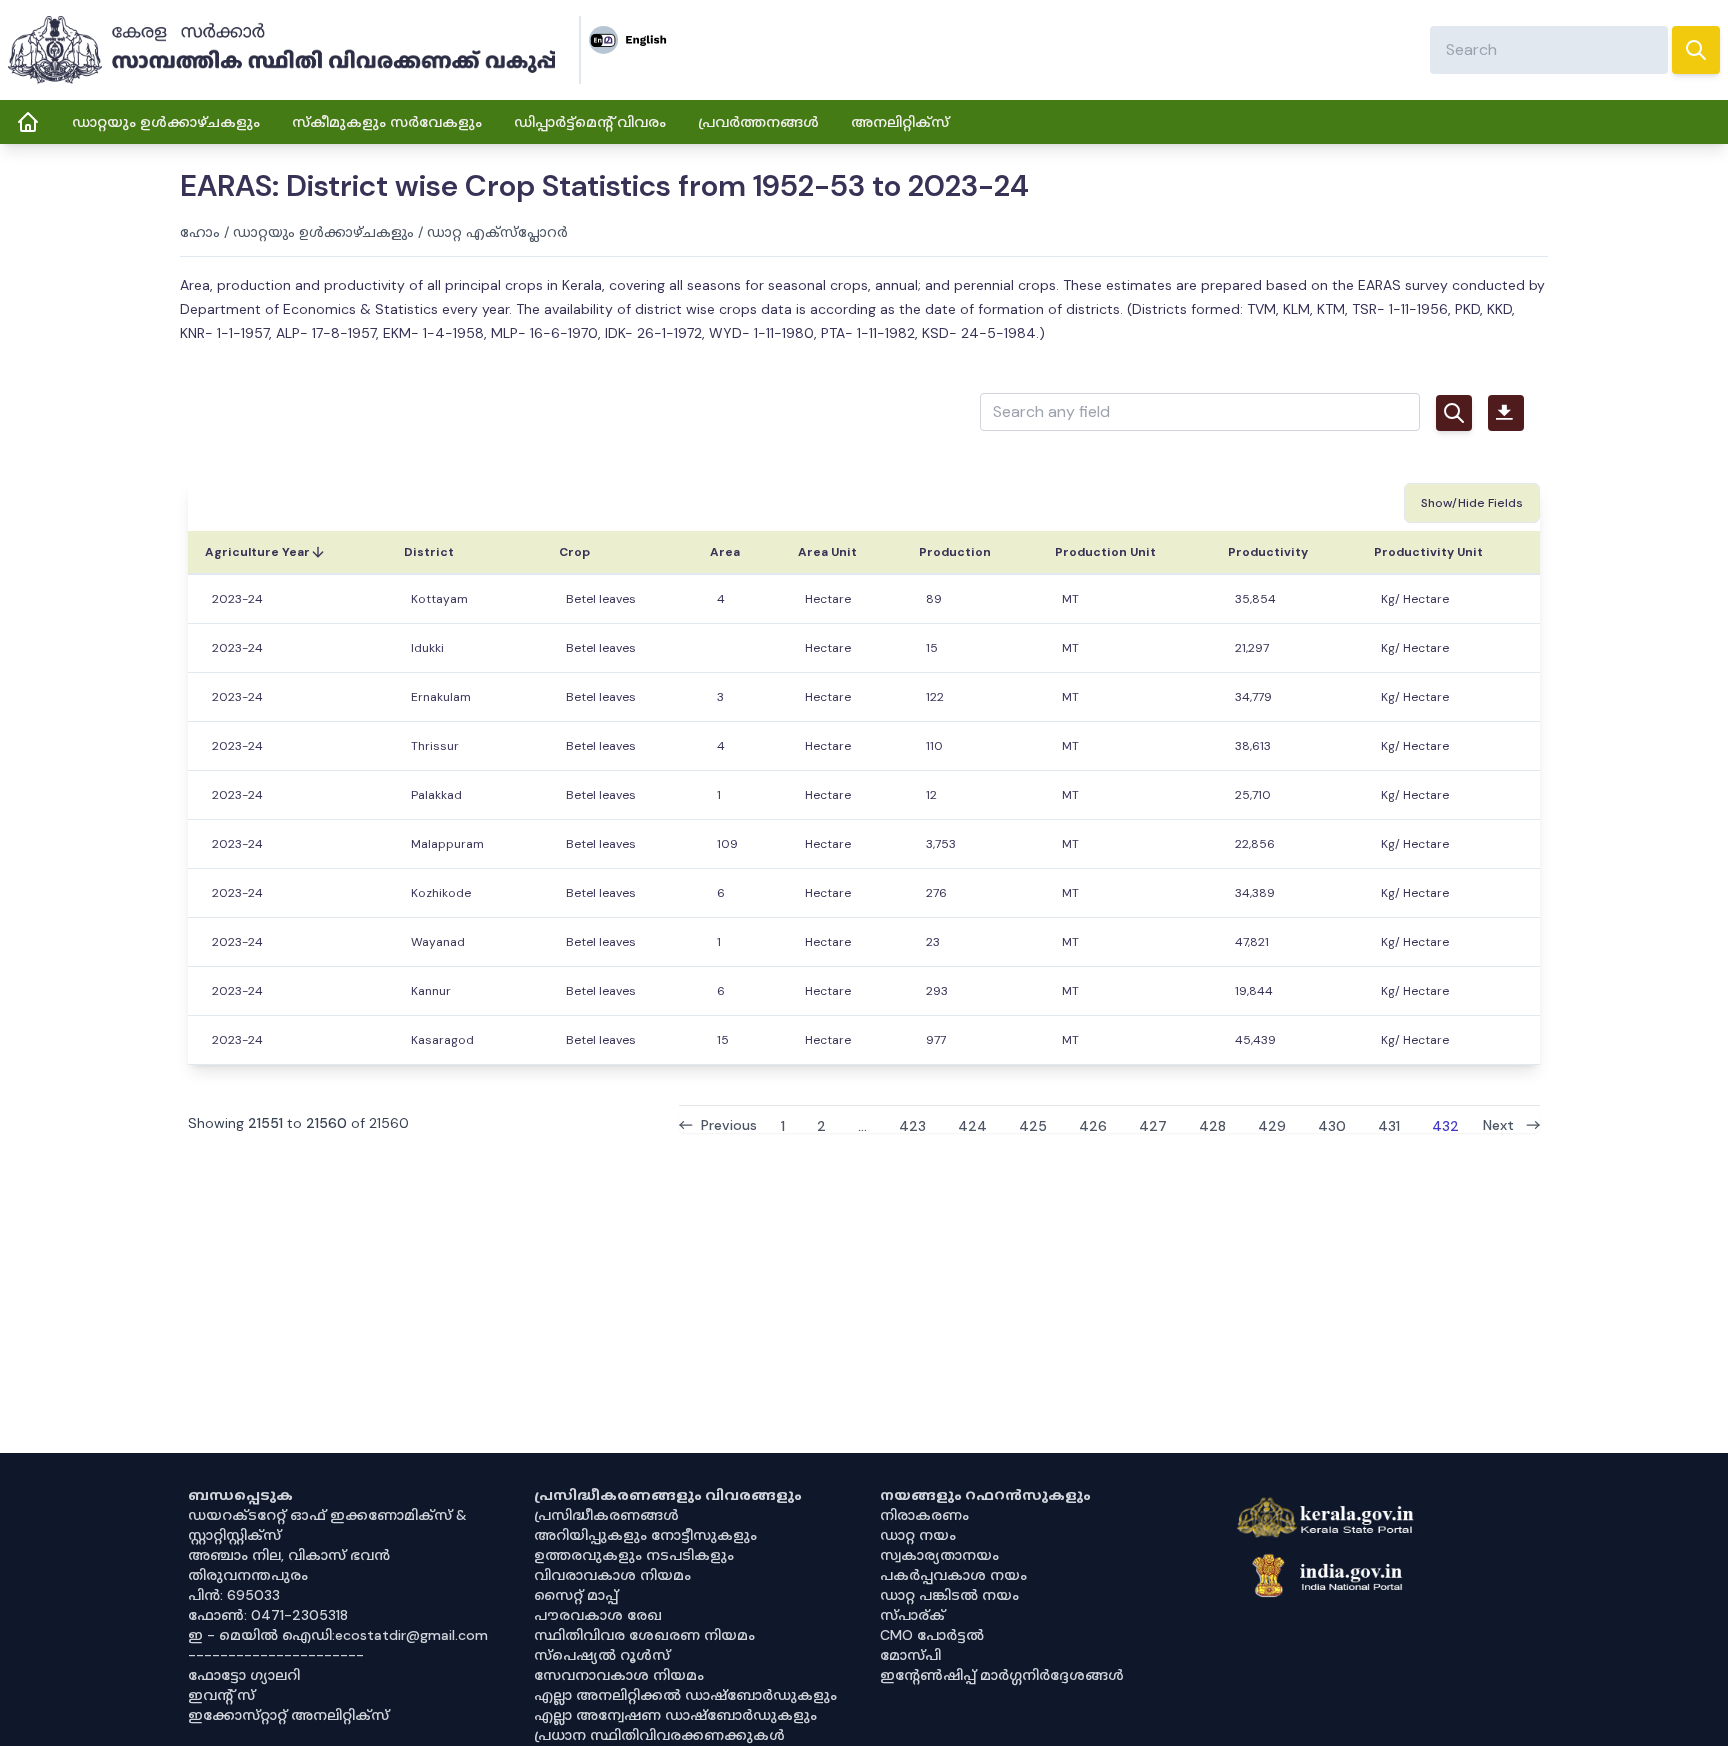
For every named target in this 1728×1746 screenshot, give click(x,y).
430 (1332, 1125)
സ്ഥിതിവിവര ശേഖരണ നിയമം (644, 1635)
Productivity (1268, 552)
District (429, 552)
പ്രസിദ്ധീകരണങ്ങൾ (606, 1515)
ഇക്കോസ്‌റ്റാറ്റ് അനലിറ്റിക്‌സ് (288, 1715)
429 (1272, 1125)
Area (725, 552)
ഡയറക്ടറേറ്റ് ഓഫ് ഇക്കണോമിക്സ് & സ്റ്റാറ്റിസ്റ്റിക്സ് (327, 1525)
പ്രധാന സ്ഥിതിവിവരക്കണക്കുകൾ (659, 1735)
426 (1093, 1125)
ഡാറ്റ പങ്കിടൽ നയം (949, 1595)
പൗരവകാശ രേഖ (598, 1615)
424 (972, 1125)
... (862, 1125)
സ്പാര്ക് (912, 1615)
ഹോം (200, 232)
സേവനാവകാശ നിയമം (619, 1675)
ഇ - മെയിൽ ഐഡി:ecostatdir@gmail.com (338, 1635)
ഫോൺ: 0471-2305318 (268, 1615)
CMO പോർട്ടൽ (932, 1635)
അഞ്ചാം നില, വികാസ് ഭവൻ (289, 1555)
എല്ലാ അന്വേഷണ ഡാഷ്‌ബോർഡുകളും (675, 1715)
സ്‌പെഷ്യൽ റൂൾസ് (602, 1655)
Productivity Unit (1428, 552)
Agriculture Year (257, 552)
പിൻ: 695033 (234, 1595)
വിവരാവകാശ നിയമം (612, 1575)
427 (1153, 1125)
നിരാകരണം (924, 1515)
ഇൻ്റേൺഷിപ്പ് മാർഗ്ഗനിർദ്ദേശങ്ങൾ (1002, 1675)
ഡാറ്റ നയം (918, 1535)
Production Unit (1105, 552)
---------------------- (276, 1655)
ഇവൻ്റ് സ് (221, 1695)
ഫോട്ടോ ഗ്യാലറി (244, 1675)
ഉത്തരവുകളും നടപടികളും (634, 1555)
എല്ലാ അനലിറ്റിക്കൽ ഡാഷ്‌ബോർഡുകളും (685, 1695)
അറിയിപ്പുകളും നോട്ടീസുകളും (645, 1535)
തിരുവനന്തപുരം (248, 1575)
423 (912, 1125)
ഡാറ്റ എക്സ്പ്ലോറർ (497, 232)
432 (1445, 1125)
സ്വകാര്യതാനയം (939, 1555)
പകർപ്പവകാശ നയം (953, 1575)
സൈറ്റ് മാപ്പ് (576, 1595)
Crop (574, 552)
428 (1212, 1125)
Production (955, 552)
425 (1033, 1125)
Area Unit (827, 552)
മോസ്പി (910, 1655)
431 (1389, 1125)
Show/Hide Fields (1472, 503)
